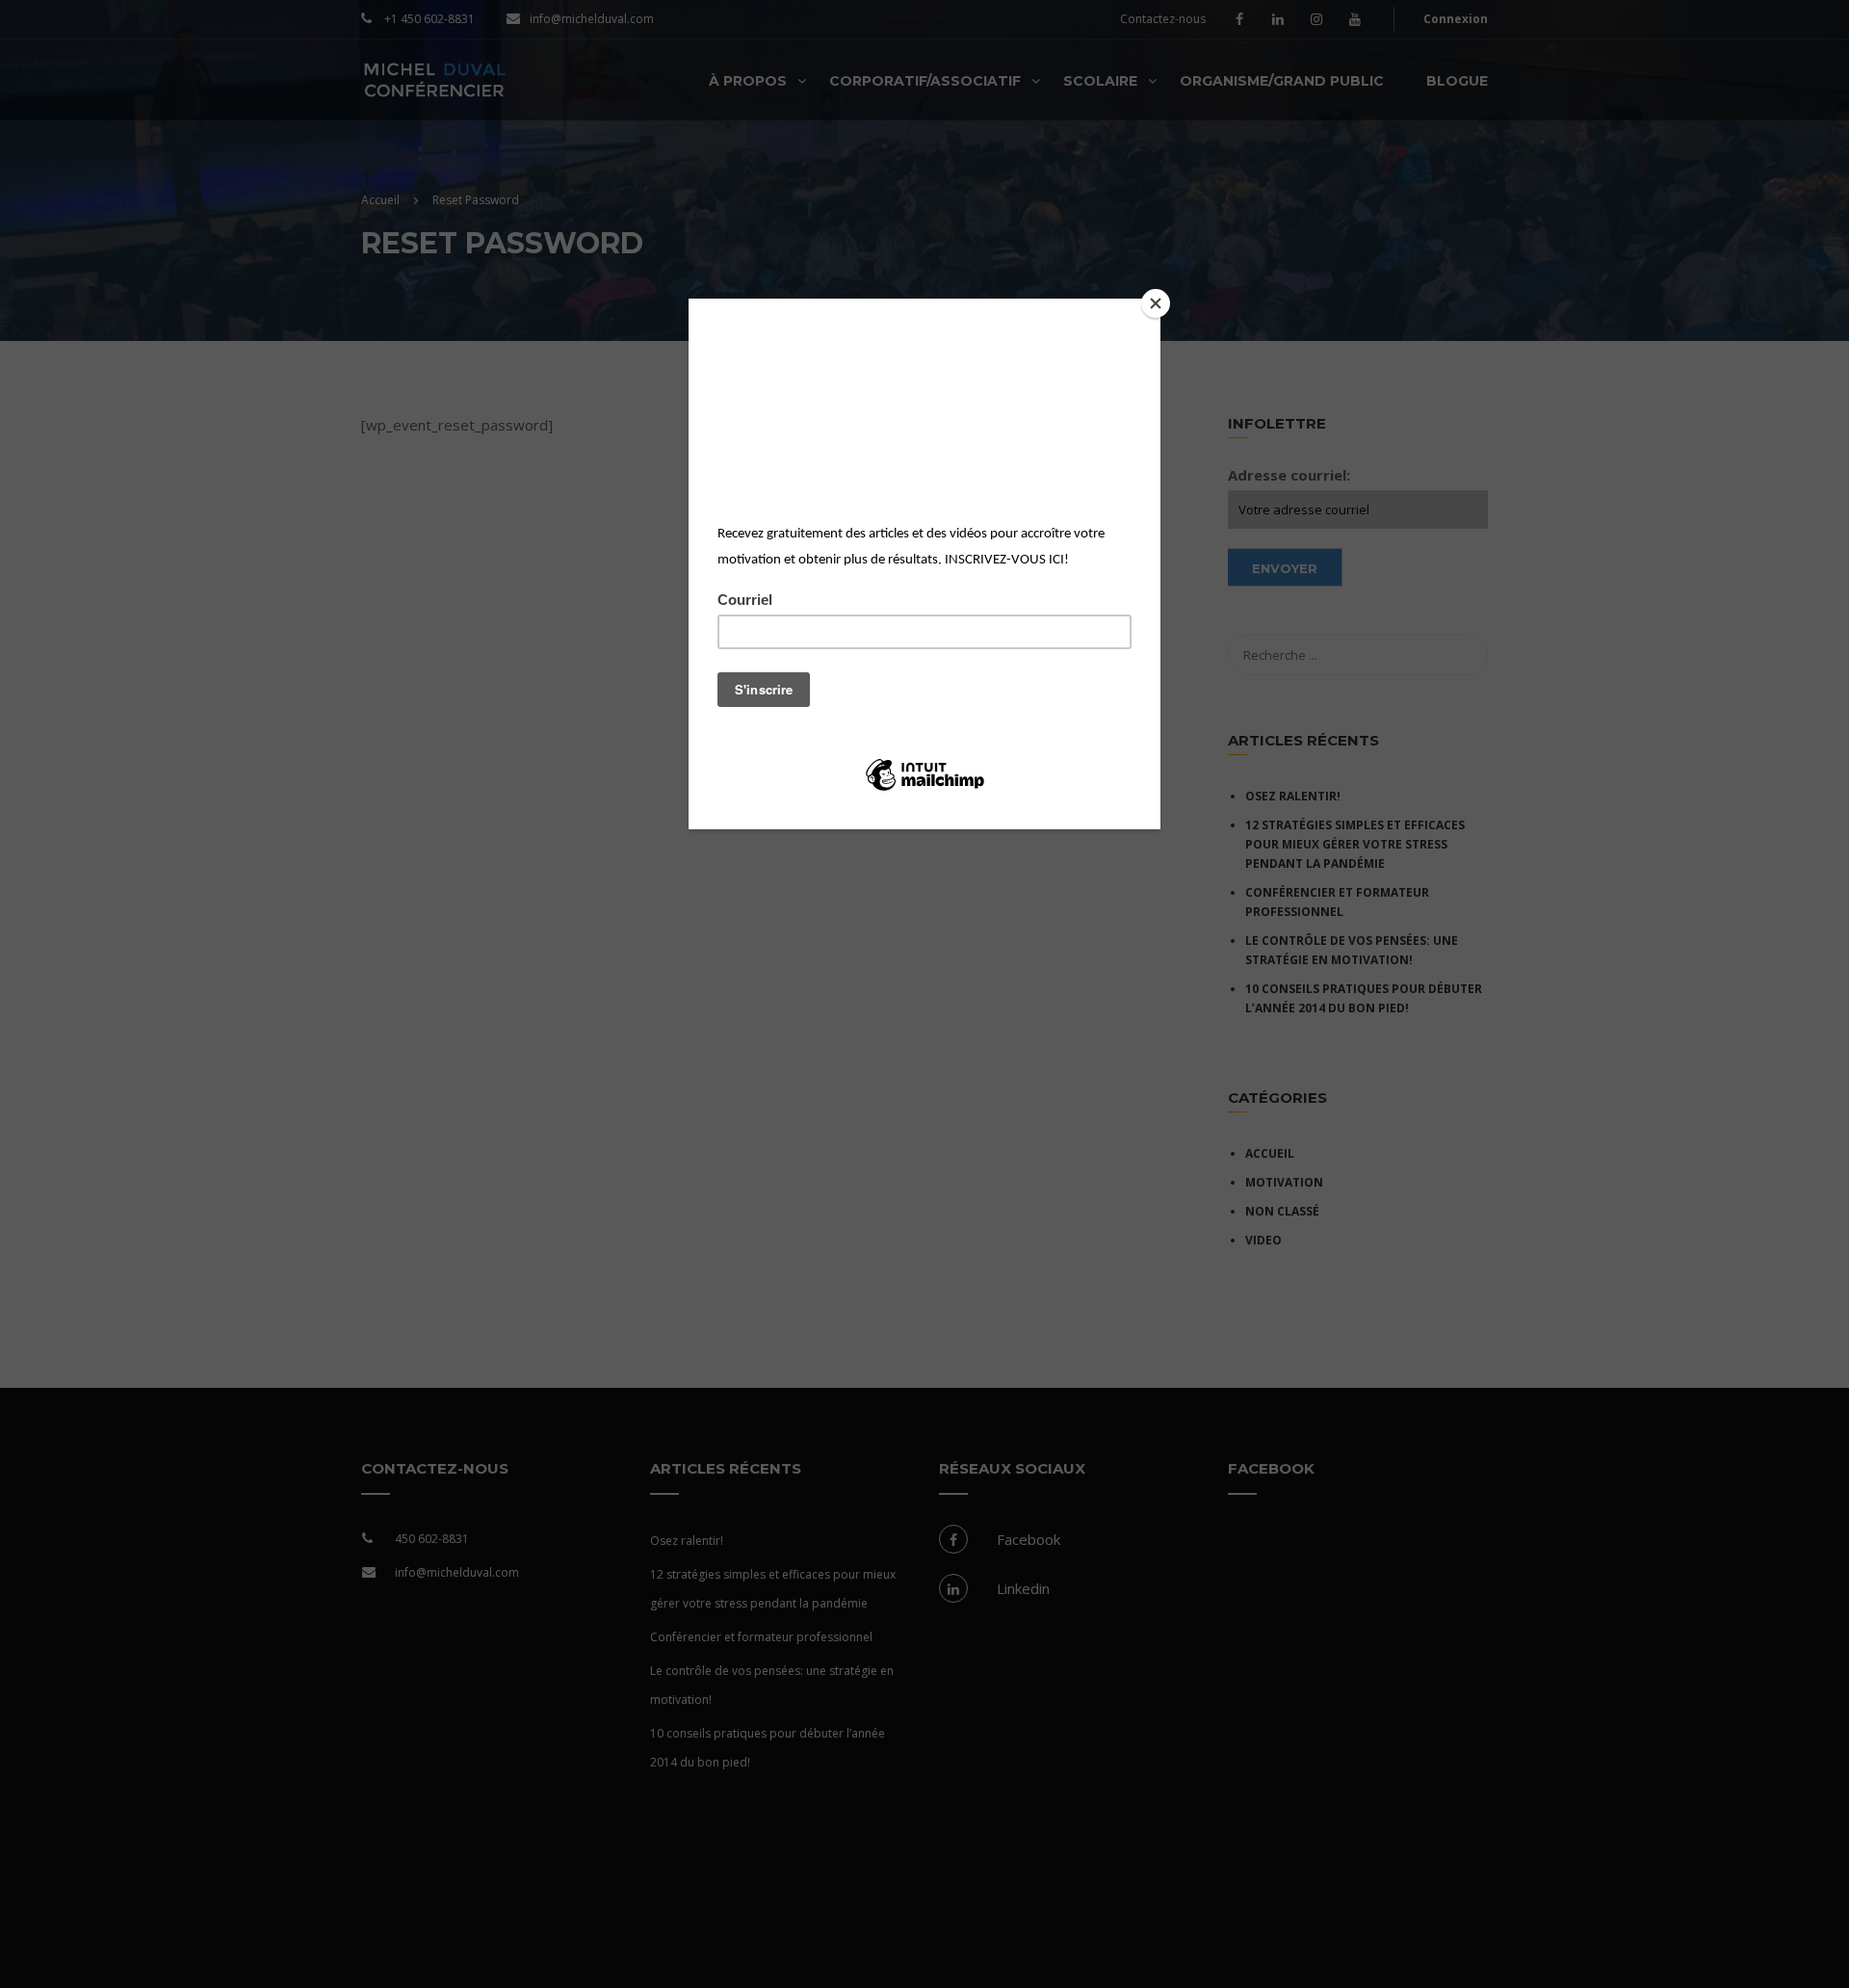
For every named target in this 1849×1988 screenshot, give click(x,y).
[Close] (1156, 303)
